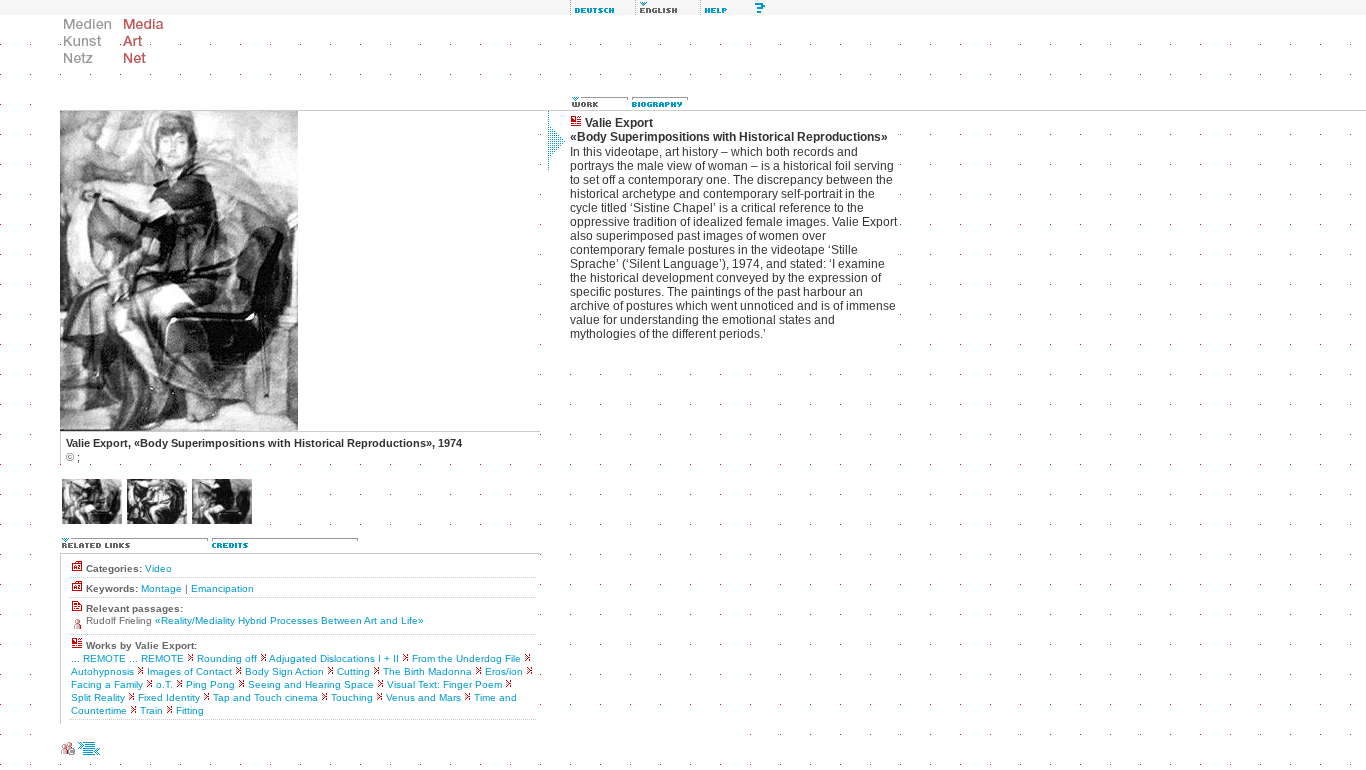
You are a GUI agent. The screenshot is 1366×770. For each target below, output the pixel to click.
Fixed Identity (169, 697)
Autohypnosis (102, 671)
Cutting (353, 671)
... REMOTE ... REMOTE (127, 658)
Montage (161, 588)
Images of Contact (189, 671)
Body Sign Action (284, 671)
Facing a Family (107, 684)
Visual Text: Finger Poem (444, 684)
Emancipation (222, 588)
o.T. (164, 684)
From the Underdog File (466, 658)
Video (158, 568)
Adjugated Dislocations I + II (334, 658)
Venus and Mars (423, 697)
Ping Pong (210, 684)
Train (151, 710)
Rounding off (227, 658)
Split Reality (98, 697)
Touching (352, 697)
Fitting (190, 710)
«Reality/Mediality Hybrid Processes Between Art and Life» (289, 620)
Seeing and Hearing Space (311, 684)
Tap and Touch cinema (265, 697)
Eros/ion (504, 671)
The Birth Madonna (427, 671)
